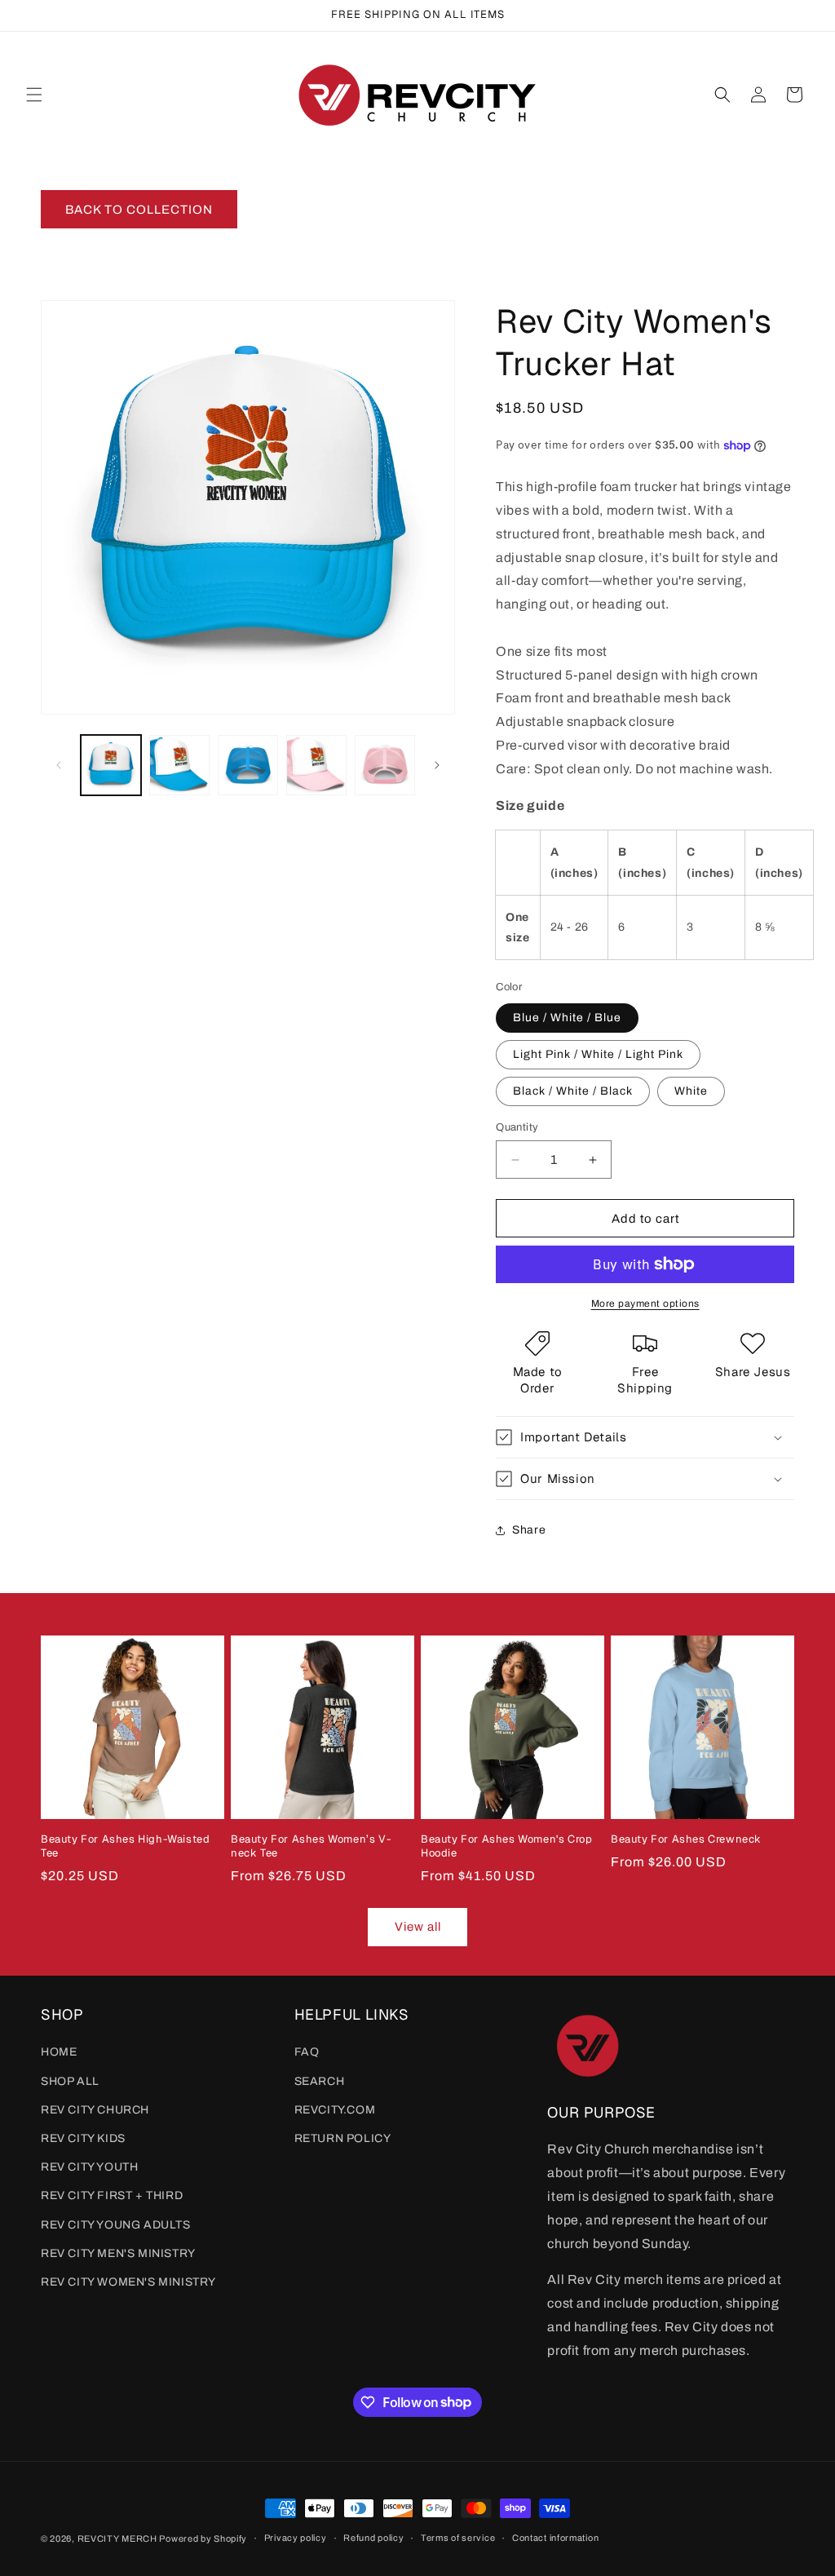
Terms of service (458, 2538)
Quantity (517, 1127)
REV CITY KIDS (83, 2138)
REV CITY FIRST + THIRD (112, 2195)
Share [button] (529, 1530)
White (691, 1091)
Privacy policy (296, 2538)
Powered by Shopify (203, 2538)
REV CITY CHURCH (95, 2110)
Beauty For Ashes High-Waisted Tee (125, 1846)
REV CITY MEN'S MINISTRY (118, 2253)
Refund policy (373, 2538)
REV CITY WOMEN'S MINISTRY (128, 2282)
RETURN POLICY (343, 2138)
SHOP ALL (70, 2081)
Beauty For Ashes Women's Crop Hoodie (506, 1846)
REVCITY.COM (335, 2110)
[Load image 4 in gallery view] (248, 765)
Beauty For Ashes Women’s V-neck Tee (311, 1846)
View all (418, 1927)
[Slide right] (437, 765)
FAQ (307, 2052)
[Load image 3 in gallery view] (179, 765)
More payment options (645, 1303)
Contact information (555, 2538)
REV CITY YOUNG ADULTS (116, 2225)
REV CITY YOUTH (89, 2167)
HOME (59, 2052)
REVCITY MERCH (119, 2538)
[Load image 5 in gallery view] (316, 765)
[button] (34, 95)
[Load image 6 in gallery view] (385, 765)
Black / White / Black (573, 1091)
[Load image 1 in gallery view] (111, 765)
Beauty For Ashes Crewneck (686, 1839)
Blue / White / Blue (567, 1018)
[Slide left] (59, 765)
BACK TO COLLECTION (139, 210)
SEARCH (320, 2081)
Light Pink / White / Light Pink (598, 1054)
